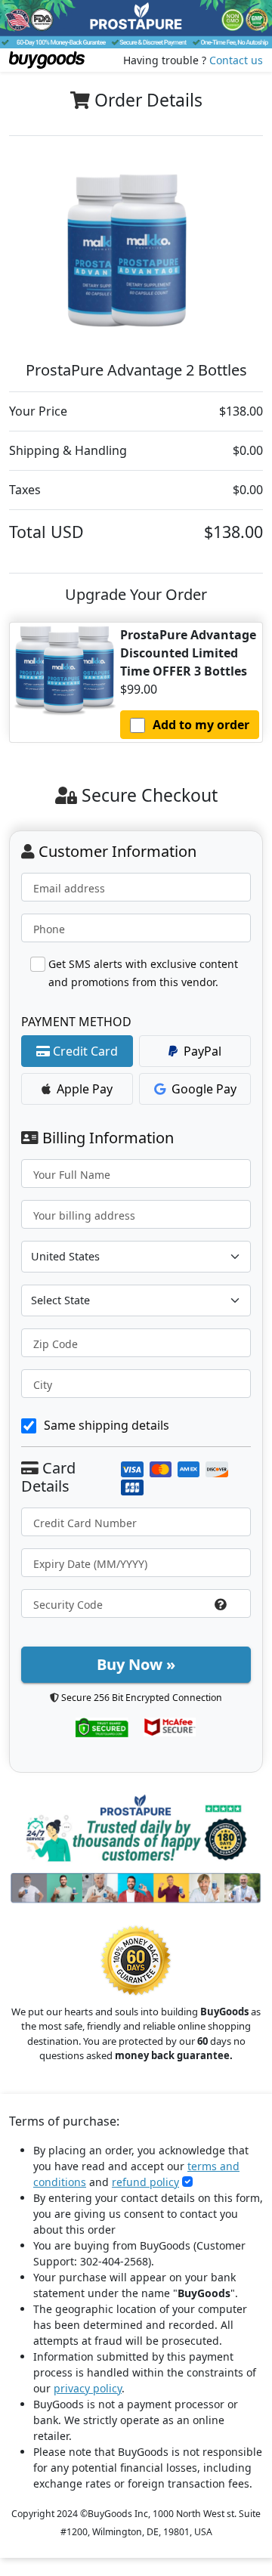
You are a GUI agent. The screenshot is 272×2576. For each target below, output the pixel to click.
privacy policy (88, 2388)
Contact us (236, 60)
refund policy (145, 2182)
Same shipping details (107, 1425)
